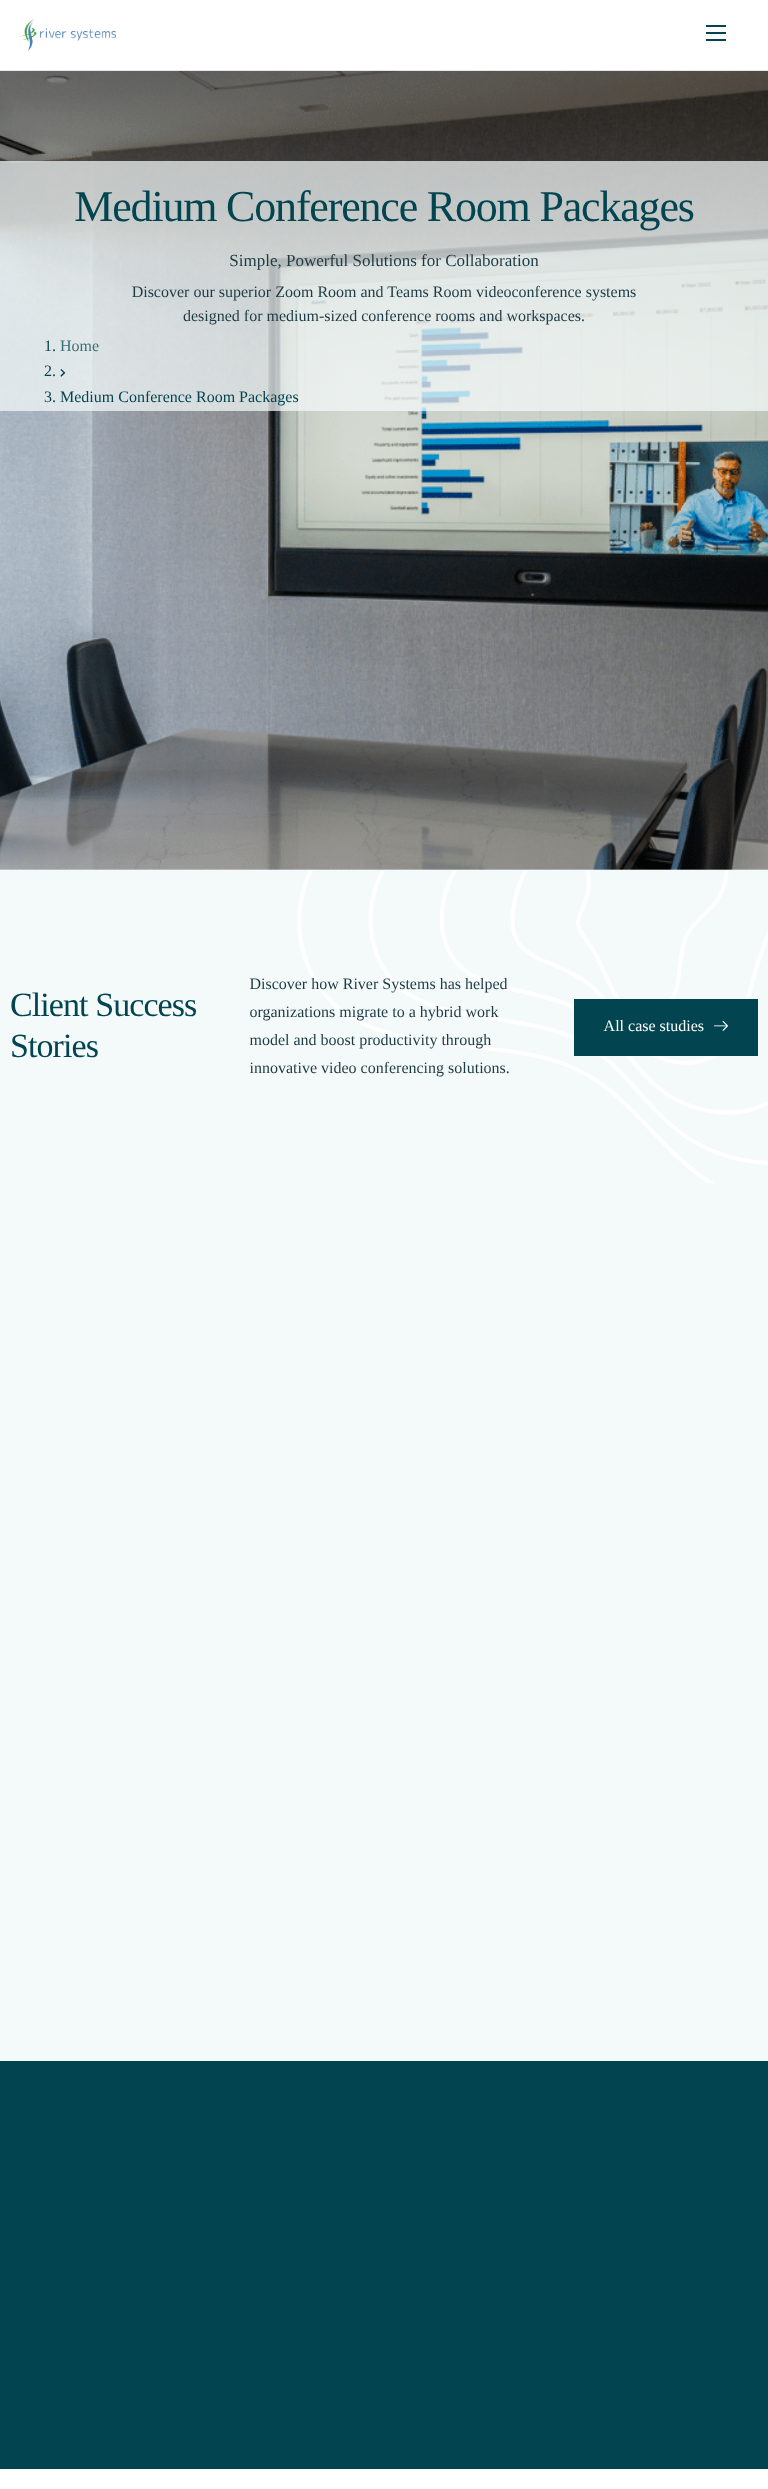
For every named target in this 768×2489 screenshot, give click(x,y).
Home (79, 346)
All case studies (654, 1026)
